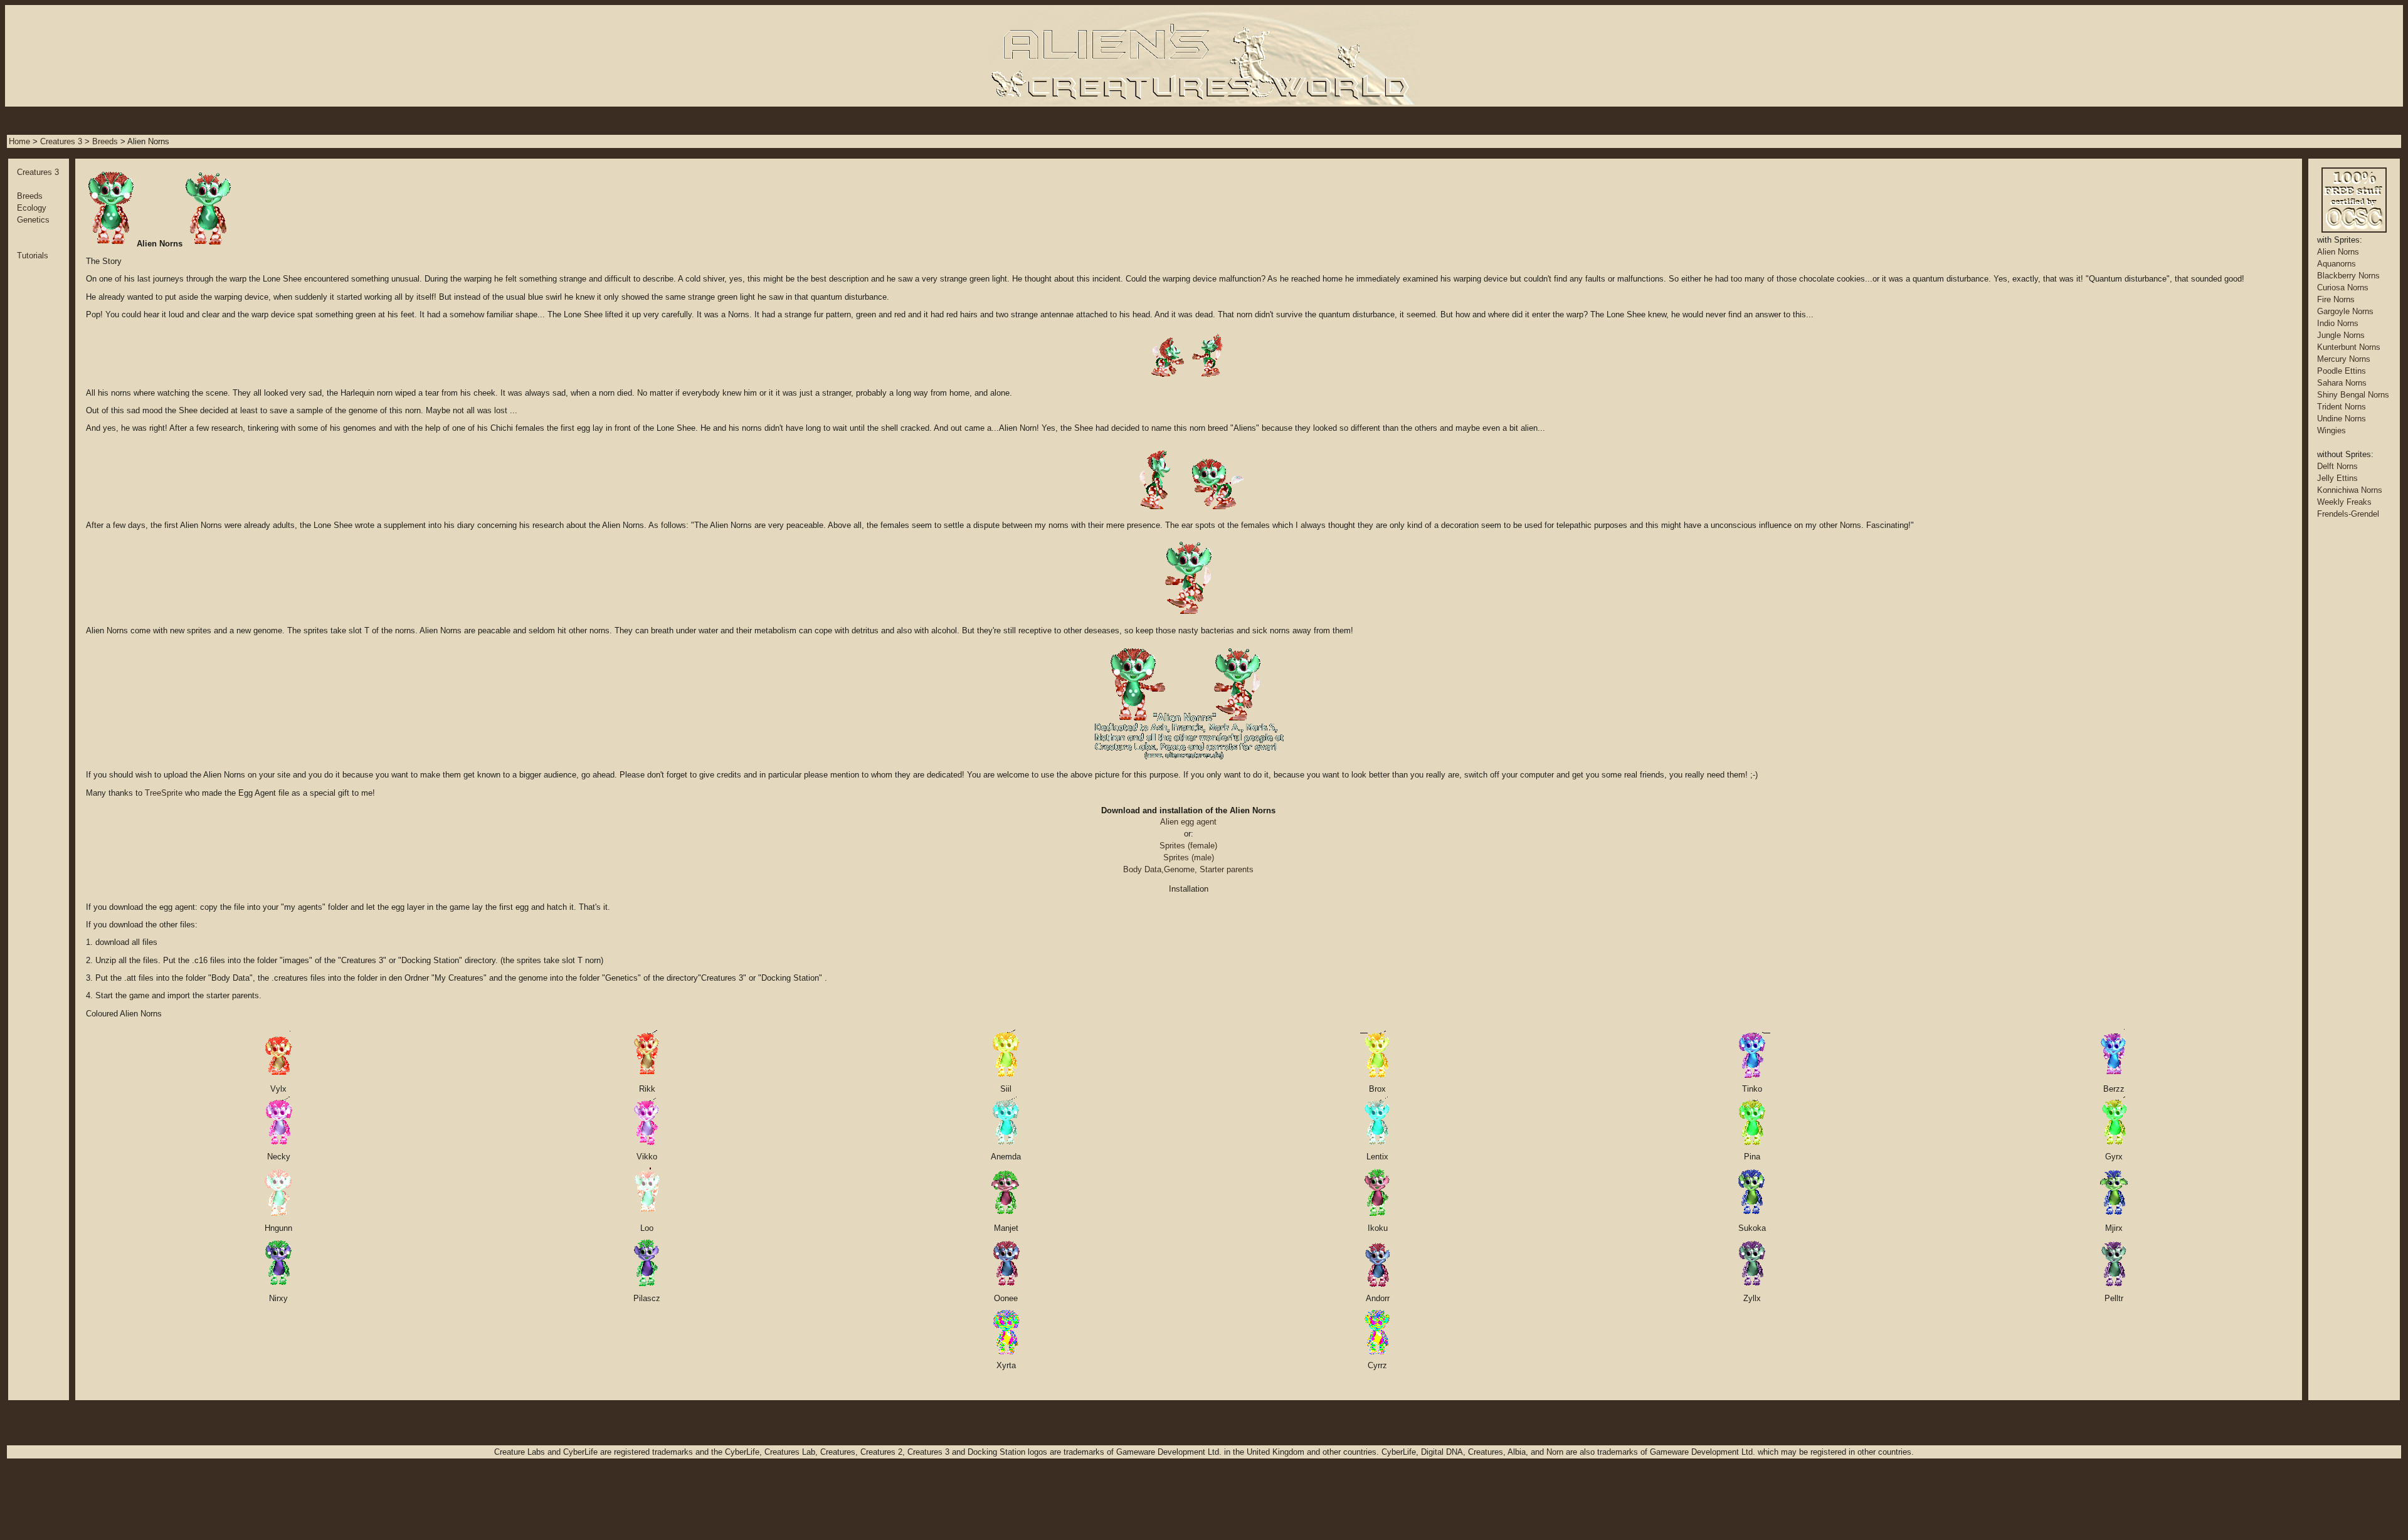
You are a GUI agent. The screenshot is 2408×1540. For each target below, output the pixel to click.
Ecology (32, 208)
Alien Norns (2338, 252)
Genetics (33, 220)
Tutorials (33, 256)
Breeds (105, 141)
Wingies (2331, 430)
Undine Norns (2342, 419)
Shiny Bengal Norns (2353, 395)
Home (19, 141)
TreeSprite (164, 793)
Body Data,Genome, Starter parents (1188, 869)
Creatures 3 (61, 141)
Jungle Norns (2341, 335)
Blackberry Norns (2348, 276)
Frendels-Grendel (2348, 514)
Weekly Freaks (2344, 502)
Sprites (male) (1189, 857)
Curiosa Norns (2343, 287)
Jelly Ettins (2337, 478)
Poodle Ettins (2342, 371)
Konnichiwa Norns (2350, 490)
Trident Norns (2342, 407)
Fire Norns (2336, 299)
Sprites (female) (1188, 846)
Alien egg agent (1188, 822)
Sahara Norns (2342, 383)
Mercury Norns (2344, 359)
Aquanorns (2337, 264)
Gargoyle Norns (2345, 311)
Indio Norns (2338, 323)
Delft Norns (2337, 466)
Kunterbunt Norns (2349, 347)
